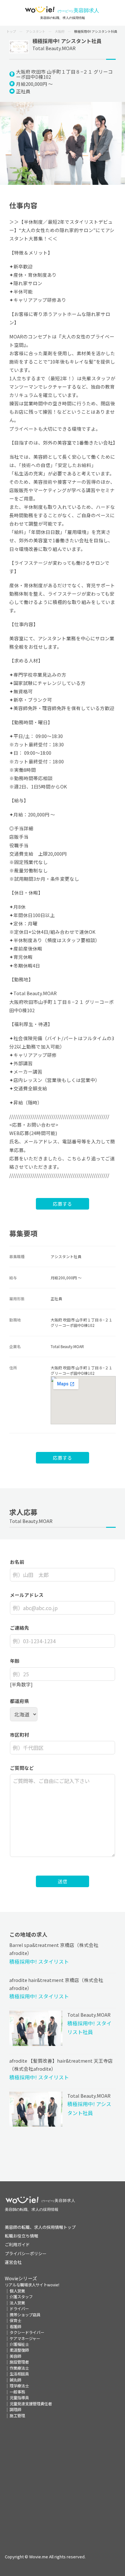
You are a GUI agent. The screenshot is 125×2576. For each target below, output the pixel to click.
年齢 (15, 1661)
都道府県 (20, 1701)
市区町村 (20, 1735)
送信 (63, 1881)
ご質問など (22, 1768)
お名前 (17, 1562)
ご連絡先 (20, 1628)
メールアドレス (27, 1595)
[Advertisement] (63, 2481)
